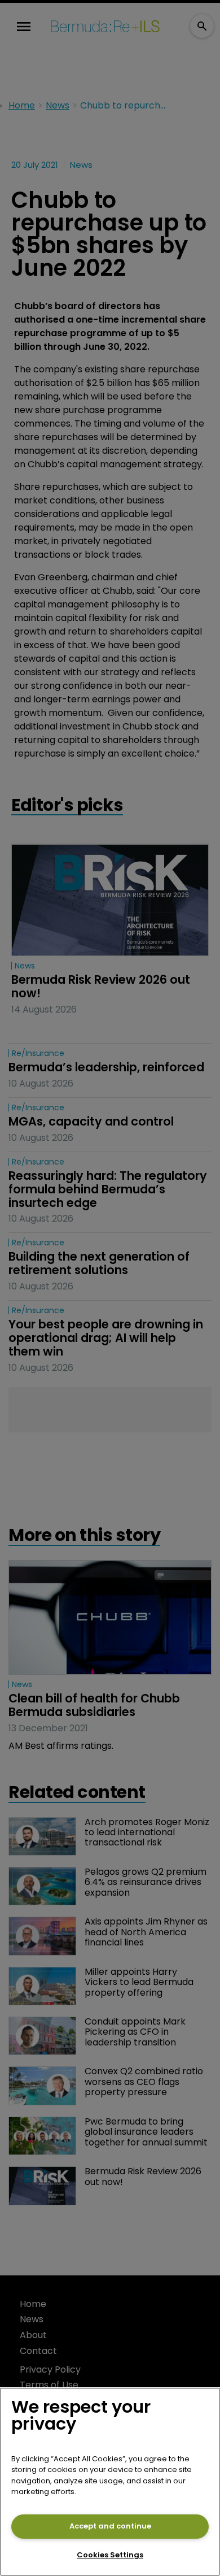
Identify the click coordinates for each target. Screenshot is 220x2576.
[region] (110, 2482)
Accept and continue (110, 2526)
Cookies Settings (110, 2555)
